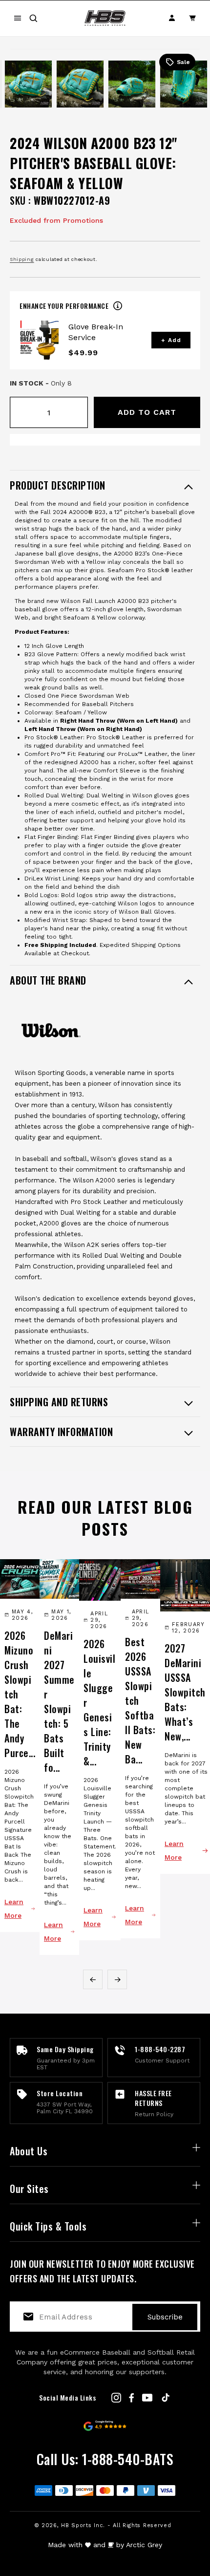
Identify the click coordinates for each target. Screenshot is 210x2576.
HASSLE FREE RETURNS (153, 2098)
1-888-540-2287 (160, 2049)
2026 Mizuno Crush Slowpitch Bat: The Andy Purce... (20, 1694)
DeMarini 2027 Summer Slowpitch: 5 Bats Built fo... (59, 1701)
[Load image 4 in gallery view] (132, 84)
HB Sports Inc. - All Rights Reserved (116, 2525)
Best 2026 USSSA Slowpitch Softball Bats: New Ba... (140, 1700)
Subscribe (165, 2317)
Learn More (14, 1909)
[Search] (33, 18)
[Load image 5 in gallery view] (184, 84)
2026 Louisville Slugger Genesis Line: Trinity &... (99, 1702)
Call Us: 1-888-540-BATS (105, 2459)
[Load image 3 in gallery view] (80, 84)
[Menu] (18, 18)
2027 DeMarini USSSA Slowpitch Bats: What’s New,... (185, 1692)
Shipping (22, 259)
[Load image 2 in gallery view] (28, 84)
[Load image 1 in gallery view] (1, 84)
